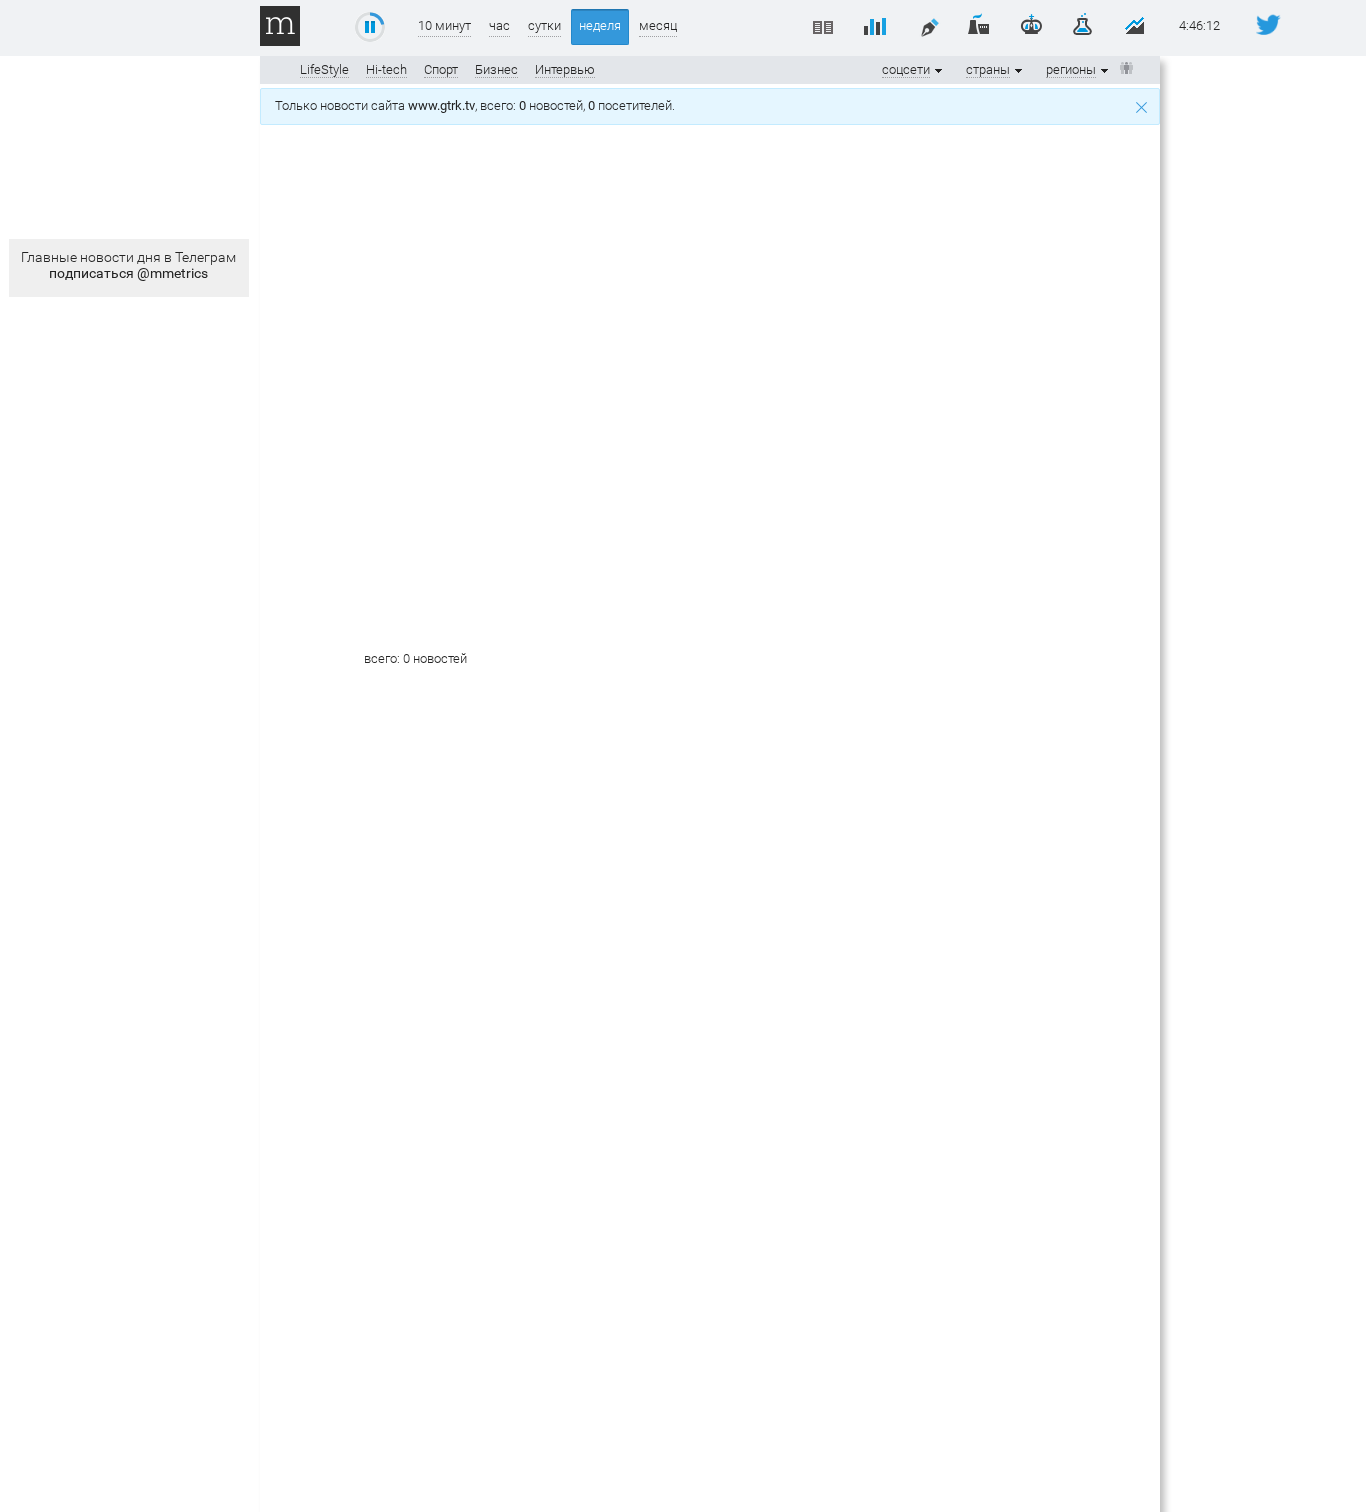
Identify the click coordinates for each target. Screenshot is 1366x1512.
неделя (600, 25)
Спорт (441, 69)
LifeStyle (324, 69)
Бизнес (496, 69)
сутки (544, 25)
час (499, 25)
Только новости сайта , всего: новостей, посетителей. (478, 105)
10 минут (444, 25)
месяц (658, 25)
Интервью (565, 69)
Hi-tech (386, 69)
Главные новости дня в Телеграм (128, 265)
